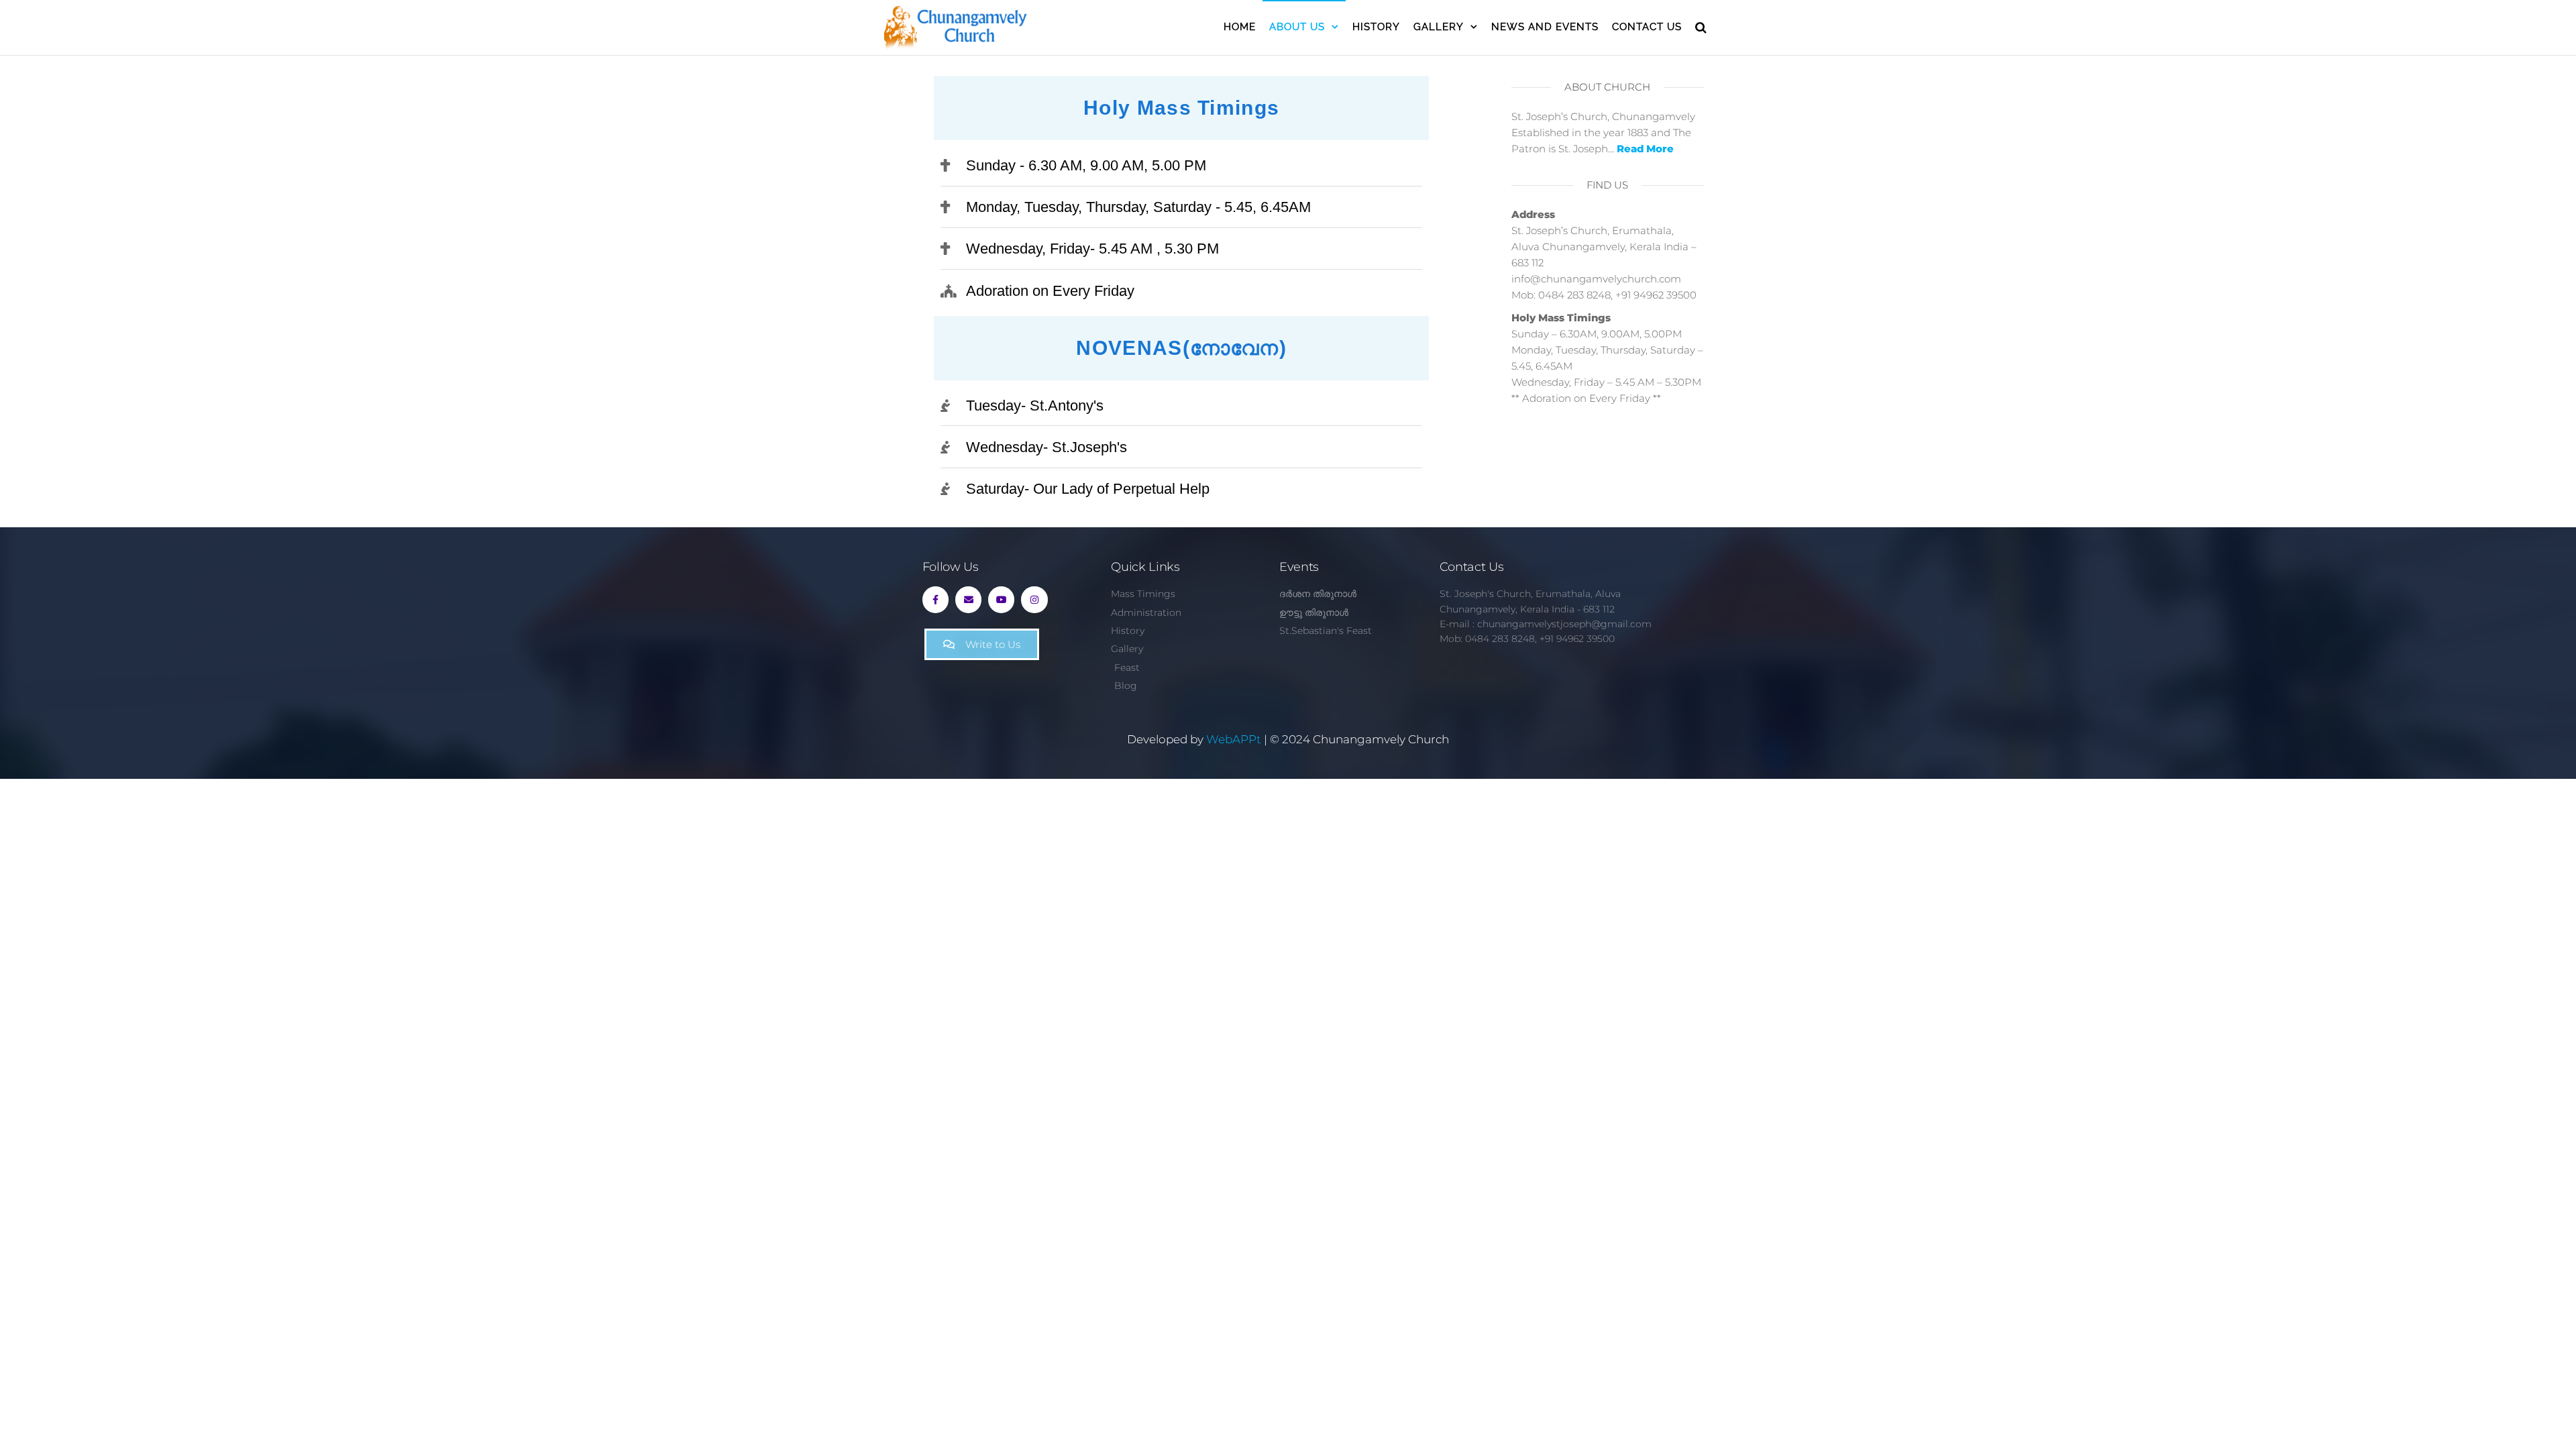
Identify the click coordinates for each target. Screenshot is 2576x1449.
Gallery (1439, 27)
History (1376, 27)
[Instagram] (1034, 599)
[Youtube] (1001, 599)
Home (1240, 27)
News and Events (1545, 27)
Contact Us (1647, 27)
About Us (1297, 27)
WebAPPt (1234, 739)
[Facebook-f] (935, 599)
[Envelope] (968, 599)
